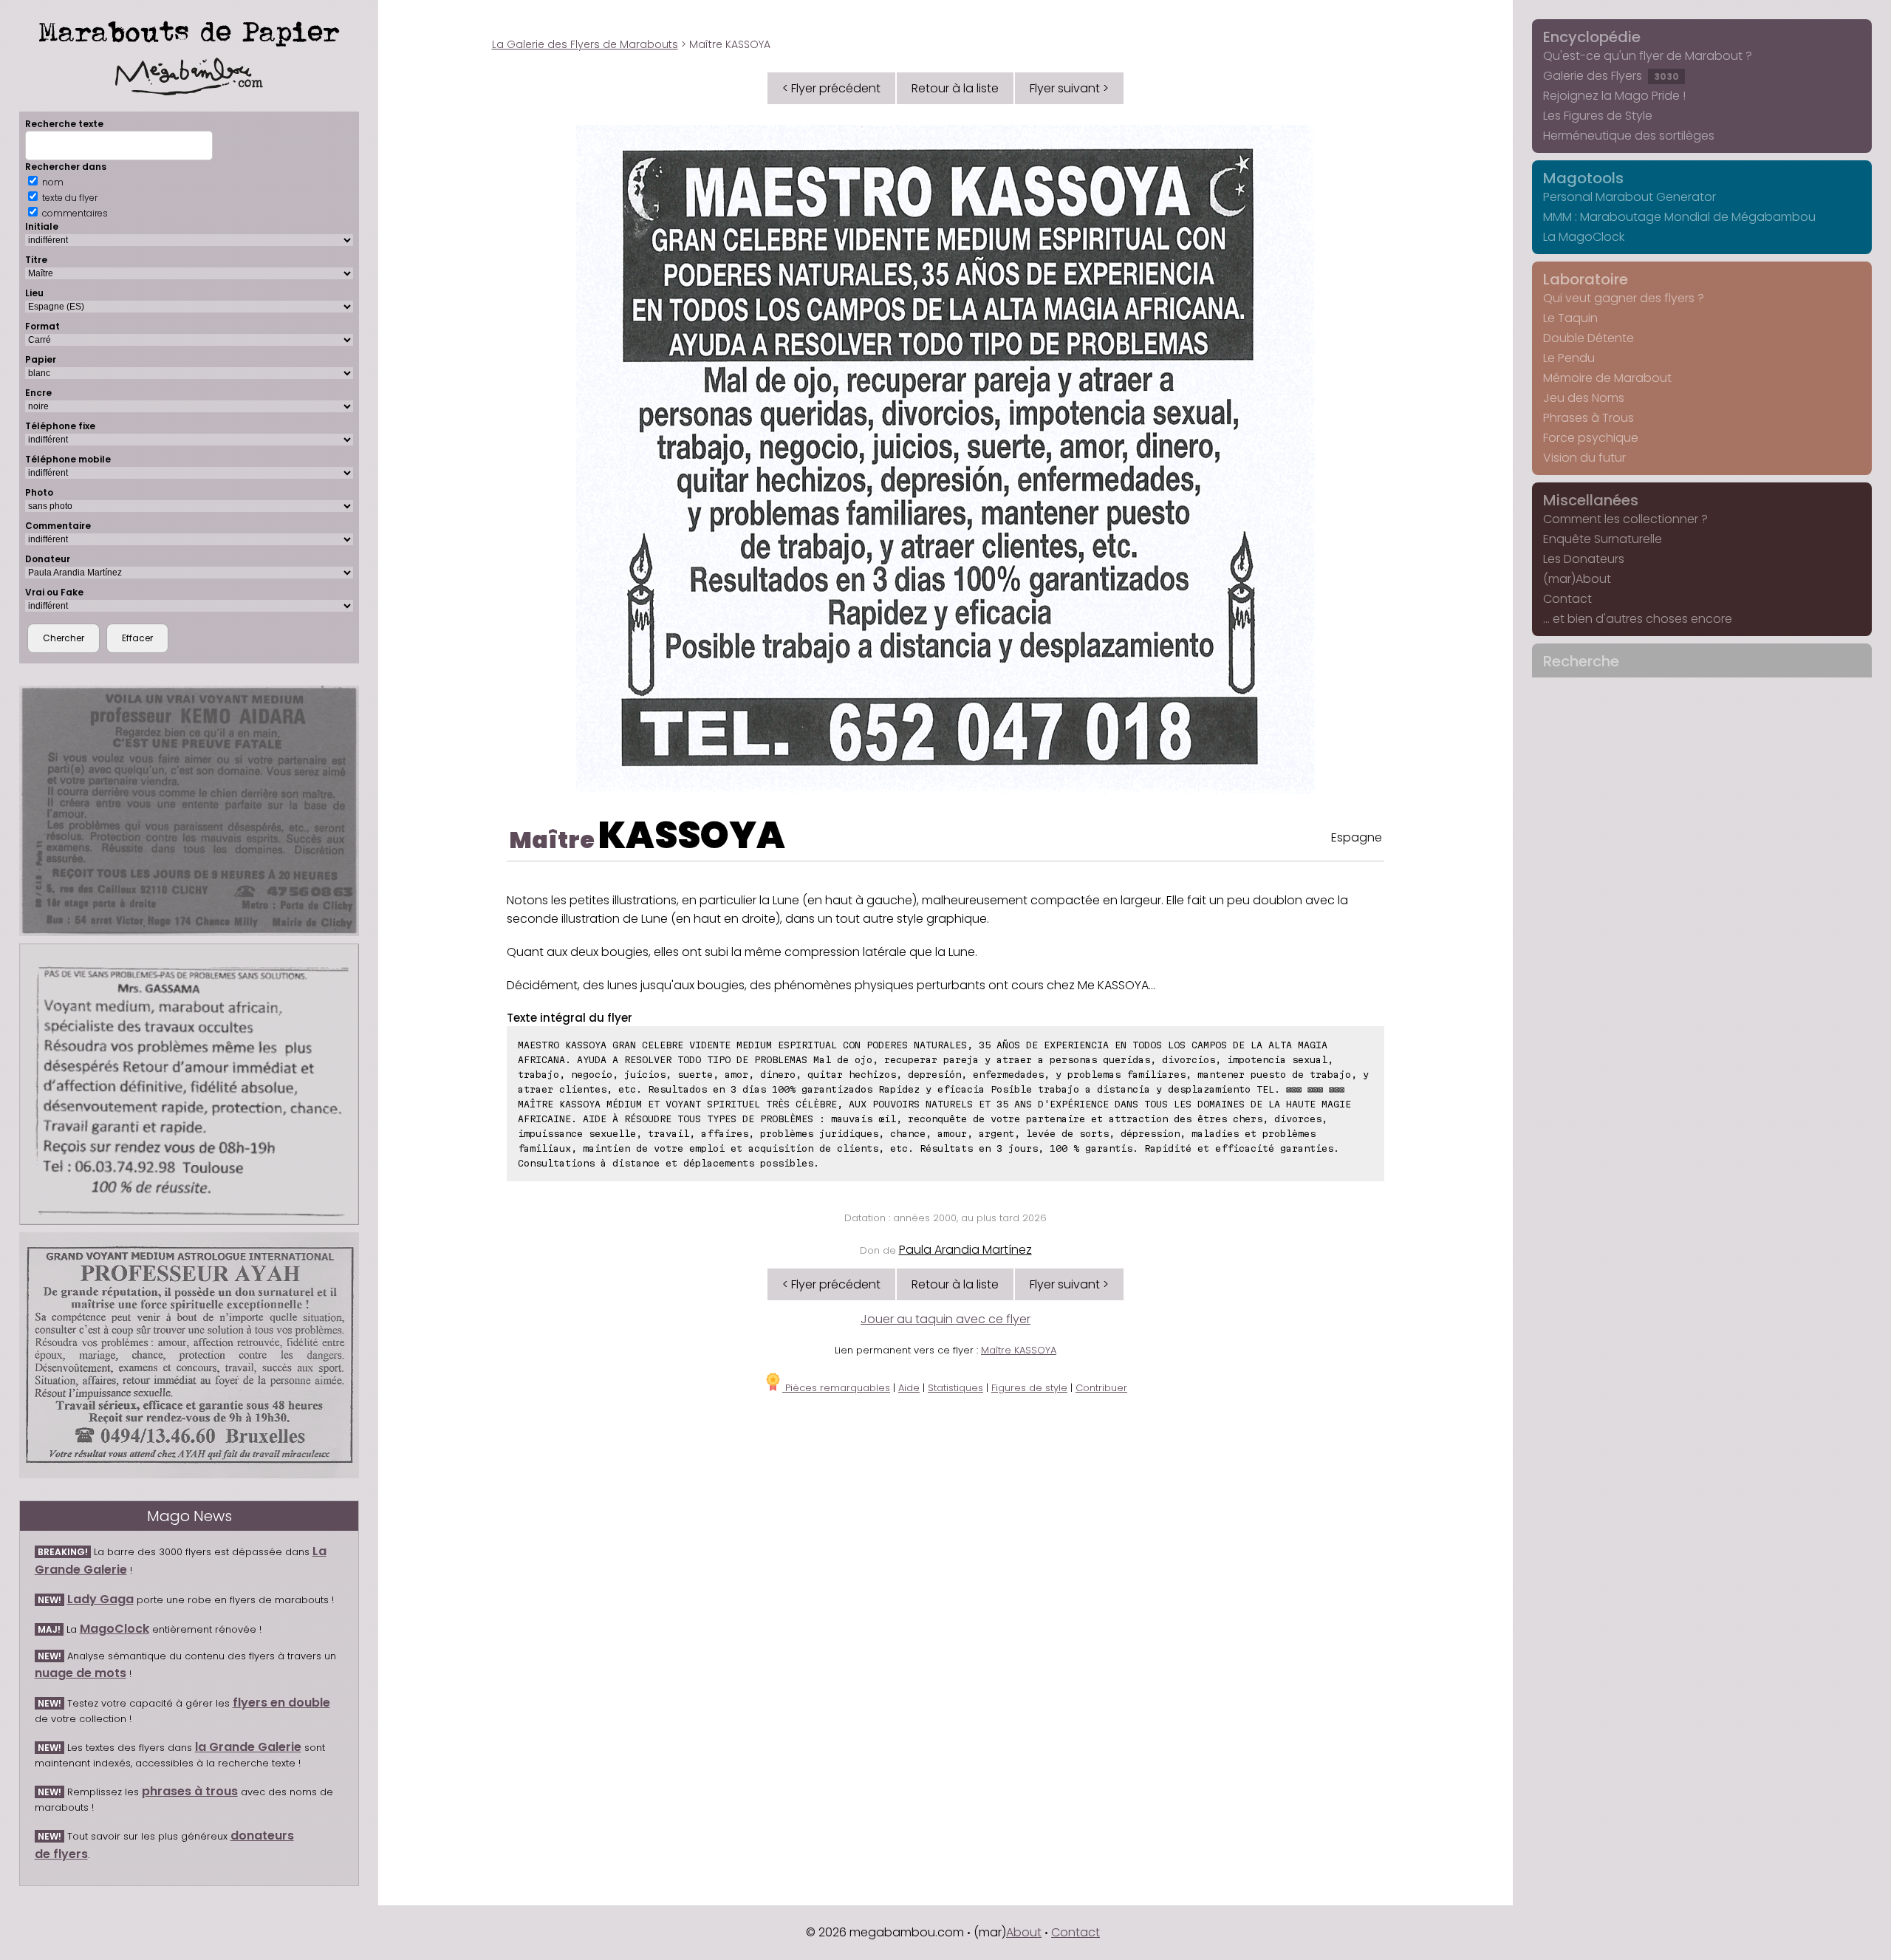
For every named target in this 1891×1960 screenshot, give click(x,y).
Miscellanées (1591, 500)
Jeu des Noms (1584, 398)
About (1024, 1932)
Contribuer (1101, 1388)
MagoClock (114, 1629)
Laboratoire (1586, 279)
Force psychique (1591, 438)
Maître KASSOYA (1019, 1350)
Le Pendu (1569, 358)
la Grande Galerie (248, 1747)
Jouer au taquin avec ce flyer (945, 1319)
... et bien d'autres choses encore (1638, 619)
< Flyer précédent (831, 88)
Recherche (1581, 661)
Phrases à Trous (1589, 418)
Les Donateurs (1584, 559)
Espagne (1357, 837)
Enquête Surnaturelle (1603, 539)
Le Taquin (1570, 318)
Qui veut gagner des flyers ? (1624, 298)
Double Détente (1589, 338)
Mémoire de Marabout (1607, 378)
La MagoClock (1584, 237)
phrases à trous (190, 1791)
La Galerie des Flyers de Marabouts (585, 44)
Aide (909, 1388)
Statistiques (955, 1388)
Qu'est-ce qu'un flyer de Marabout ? (1648, 56)
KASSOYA (692, 835)
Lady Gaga (100, 1599)
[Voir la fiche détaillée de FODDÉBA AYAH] (189, 1355)
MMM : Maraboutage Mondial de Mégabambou (1679, 217)
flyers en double (281, 1703)
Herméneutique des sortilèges (1629, 136)
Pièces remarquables (836, 1388)
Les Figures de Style (1598, 116)
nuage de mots (81, 1673)
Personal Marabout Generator (1630, 197)
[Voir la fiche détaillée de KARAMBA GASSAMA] (189, 1084)
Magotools (1583, 178)
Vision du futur (1584, 458)
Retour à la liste (955, 88)
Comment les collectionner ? (1625, 519)
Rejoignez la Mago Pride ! (1614, 96)
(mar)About (1577, 579)
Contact (1567, 599)
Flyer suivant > (1069, 88)
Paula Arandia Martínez (965, 1250)
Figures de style (1029, 1388)
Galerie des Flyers (1611, 76)
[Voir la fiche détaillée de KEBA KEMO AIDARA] (189, 811)
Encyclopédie (1592, 37)
